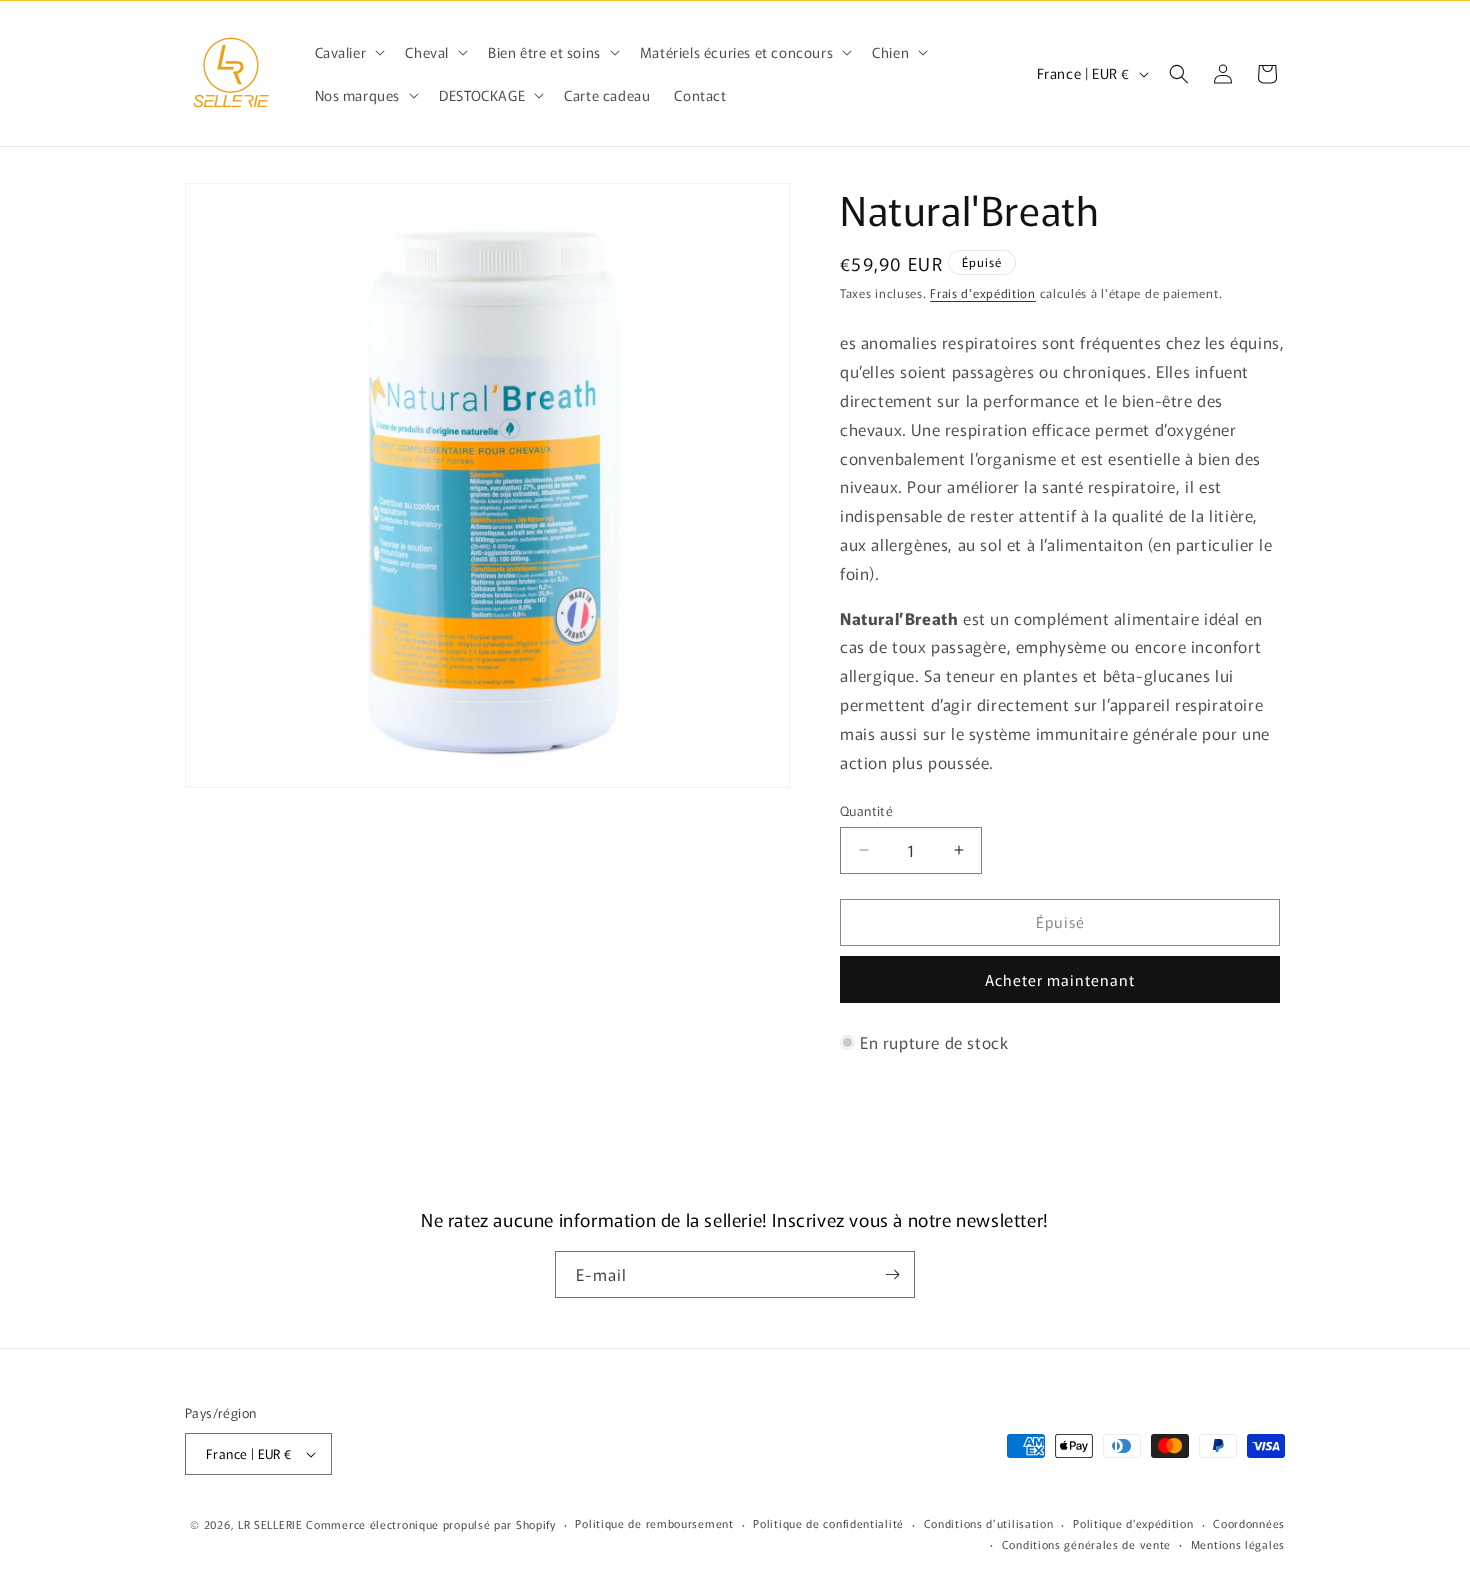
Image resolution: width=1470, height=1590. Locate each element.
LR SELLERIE (270, 1524)
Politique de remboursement (654, 1523)
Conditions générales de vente (1086, 1544)
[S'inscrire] (892, 1274)
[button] (348, 52)
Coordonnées (1249, 1523)
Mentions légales (1238, 1544)
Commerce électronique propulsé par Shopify (430, 1524)
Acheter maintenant (1060, 979)
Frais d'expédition (983, 292)
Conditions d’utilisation (989, 1523)
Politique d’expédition (1133, 1523)
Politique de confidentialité (828, 1523)
